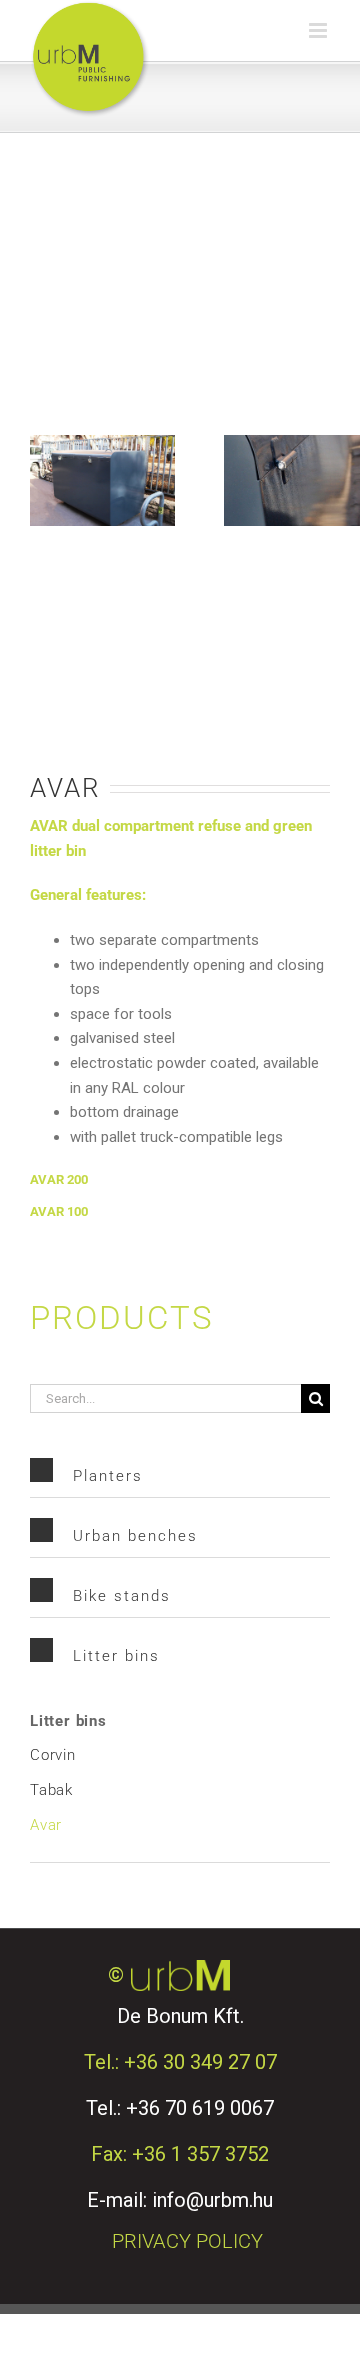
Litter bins (68, 1721)
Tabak (51, 1790)
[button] (180, 1180)
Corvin (53, 1755)
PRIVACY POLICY (187, 2241)
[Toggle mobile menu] (319, 30)
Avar (46, 1825)
